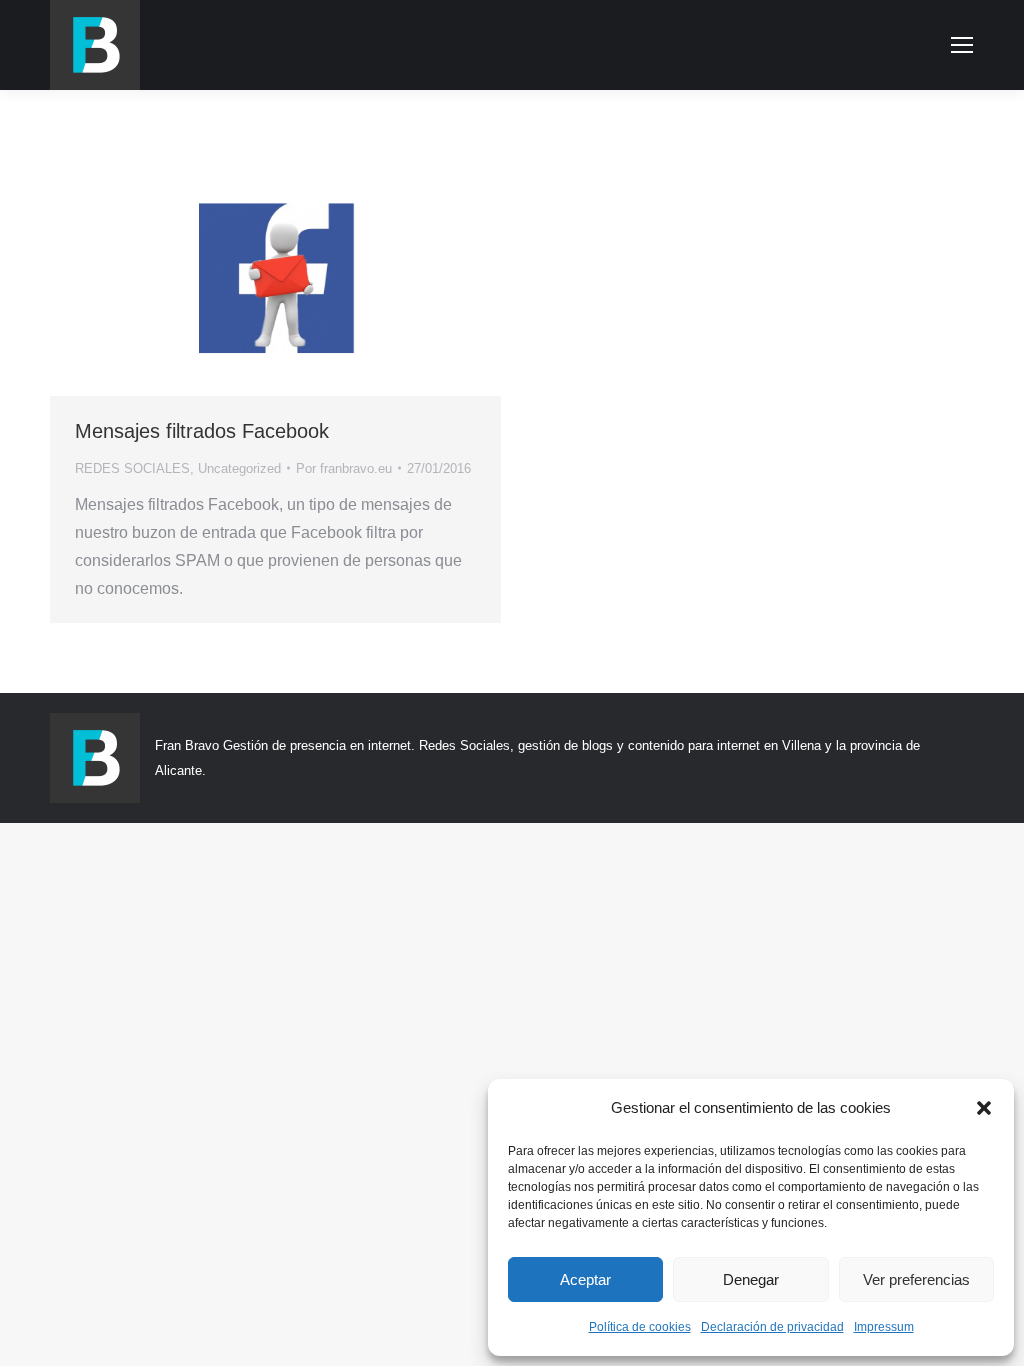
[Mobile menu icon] (962, 45)
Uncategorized (239, 468)
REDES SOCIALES (132, 468)
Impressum (884, 1327)
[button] (984, 1108)
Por (344, 468)
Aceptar (585, 1279)
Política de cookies (640, 1327)
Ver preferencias (916, 1279)
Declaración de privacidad (772, 1327)
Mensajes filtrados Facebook (202, 431)
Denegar (751, 1279)
